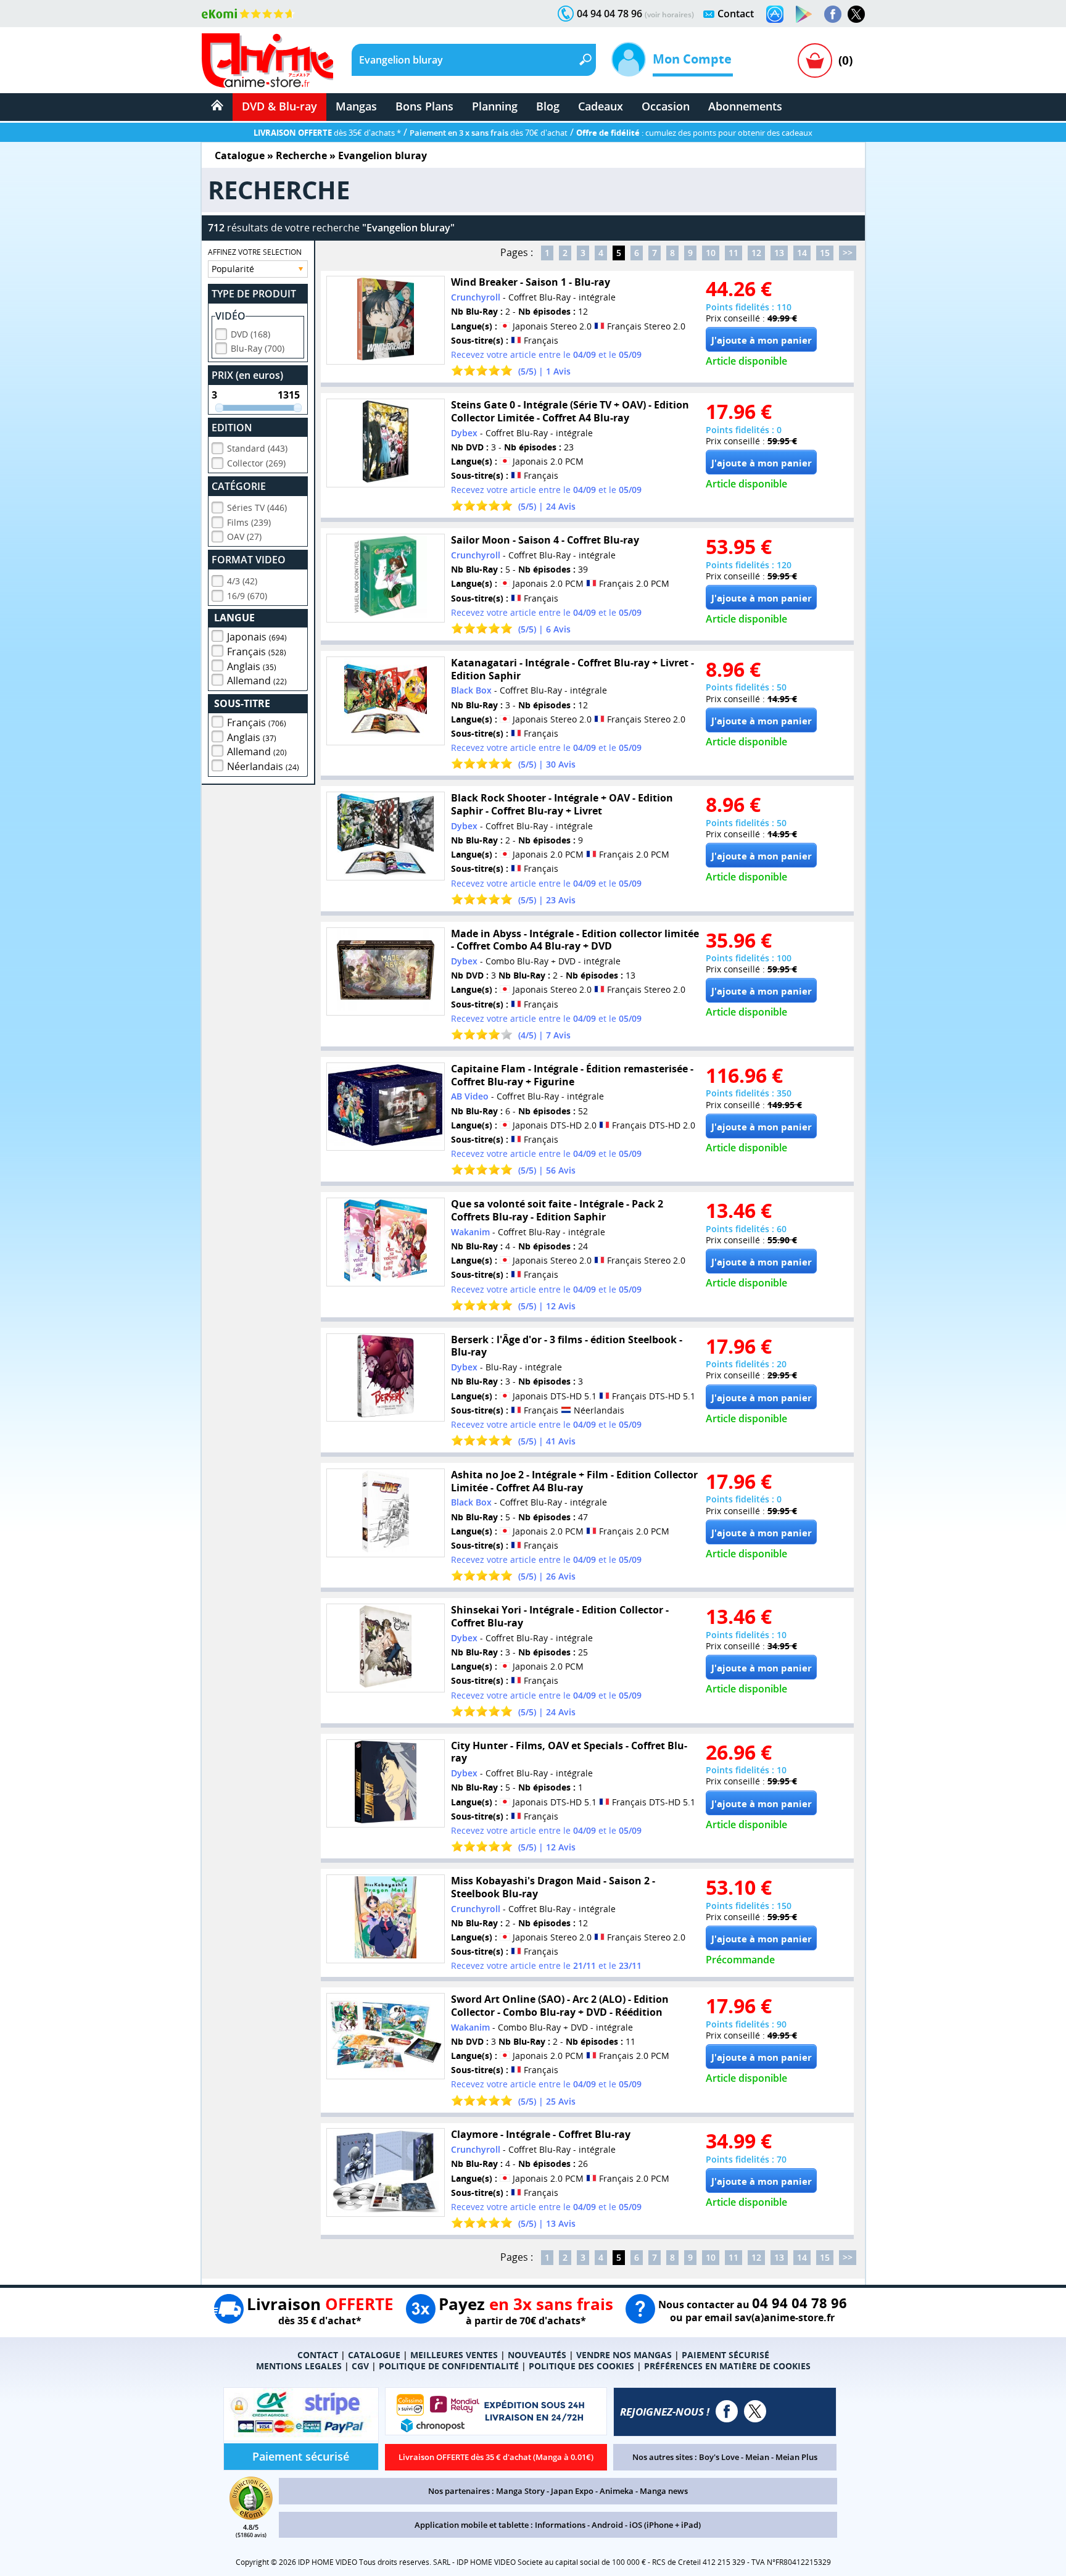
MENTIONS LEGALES (299, 2366)
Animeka (617, 2491)
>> (848, 253)
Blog (548, 106)
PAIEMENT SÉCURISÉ (725, 2355)
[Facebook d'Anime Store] (727, 2411)
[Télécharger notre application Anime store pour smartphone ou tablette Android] (804, 14)
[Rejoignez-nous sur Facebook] (833, 14)
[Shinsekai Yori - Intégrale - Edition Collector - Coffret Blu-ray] (386, 1648)
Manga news (664, 2491)
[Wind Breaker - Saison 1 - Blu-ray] (386, 320)
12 (756, 253)
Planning (495, 106)
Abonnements (745, 106)
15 (825, 253)
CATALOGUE (374, 2355)
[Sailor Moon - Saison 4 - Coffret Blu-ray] (386, 578)
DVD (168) (250, 334)
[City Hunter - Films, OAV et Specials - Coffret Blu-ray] (386, 1784)
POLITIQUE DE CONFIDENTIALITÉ (449, 2366)
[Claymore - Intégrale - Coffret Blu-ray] (386, 2172)
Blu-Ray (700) (258, 348)
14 (802, 253)
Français (257, 652)
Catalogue (240, 155)
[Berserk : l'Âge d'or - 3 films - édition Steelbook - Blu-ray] (386, 1378)
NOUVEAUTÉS (537, 2355)
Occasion (666, 106)
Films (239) (249, 522)
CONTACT (318, 2355)
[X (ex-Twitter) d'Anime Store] (755, 2411)
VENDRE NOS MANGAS (624, 2355)
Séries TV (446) (257, 507)
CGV (360, 2366)
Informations (560, 2525)
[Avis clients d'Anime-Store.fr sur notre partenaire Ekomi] (248, 14)
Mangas (356, 106)
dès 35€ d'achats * (327, 133)
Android (607, 2525)
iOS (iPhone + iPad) (665, 2525)
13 (779, 253)
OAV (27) (244, 536)
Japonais (257, 637)
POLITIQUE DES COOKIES (581, 2366)
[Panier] (815, 60)
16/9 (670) (247, 596)
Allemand (257, 681)
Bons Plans (424, 106)
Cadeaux (601, 106)
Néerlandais (263, 766)
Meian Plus (796, 2457)
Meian (757, 2457)
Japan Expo (572, 2491)
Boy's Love (719, 2457)
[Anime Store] (267, 60)
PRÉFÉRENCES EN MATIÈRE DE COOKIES (727, 2366)
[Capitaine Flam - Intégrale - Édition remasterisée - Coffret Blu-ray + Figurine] (386, 1107)
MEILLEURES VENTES (454, 2355)
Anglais (252, 666)
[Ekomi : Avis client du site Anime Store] (251, 2516)
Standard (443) (257, 448)
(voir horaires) (669, 14)
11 (733, 253)
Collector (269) (256, 463)
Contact (736, 14)
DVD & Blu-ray (279, 106)
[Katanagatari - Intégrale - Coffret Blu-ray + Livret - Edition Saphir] (386, 701)
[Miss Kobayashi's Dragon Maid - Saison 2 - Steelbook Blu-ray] (386, 1919)
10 (711, 253)
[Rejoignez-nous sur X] (856, 14)
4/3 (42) (242, 581)
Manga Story (520, 2491)
